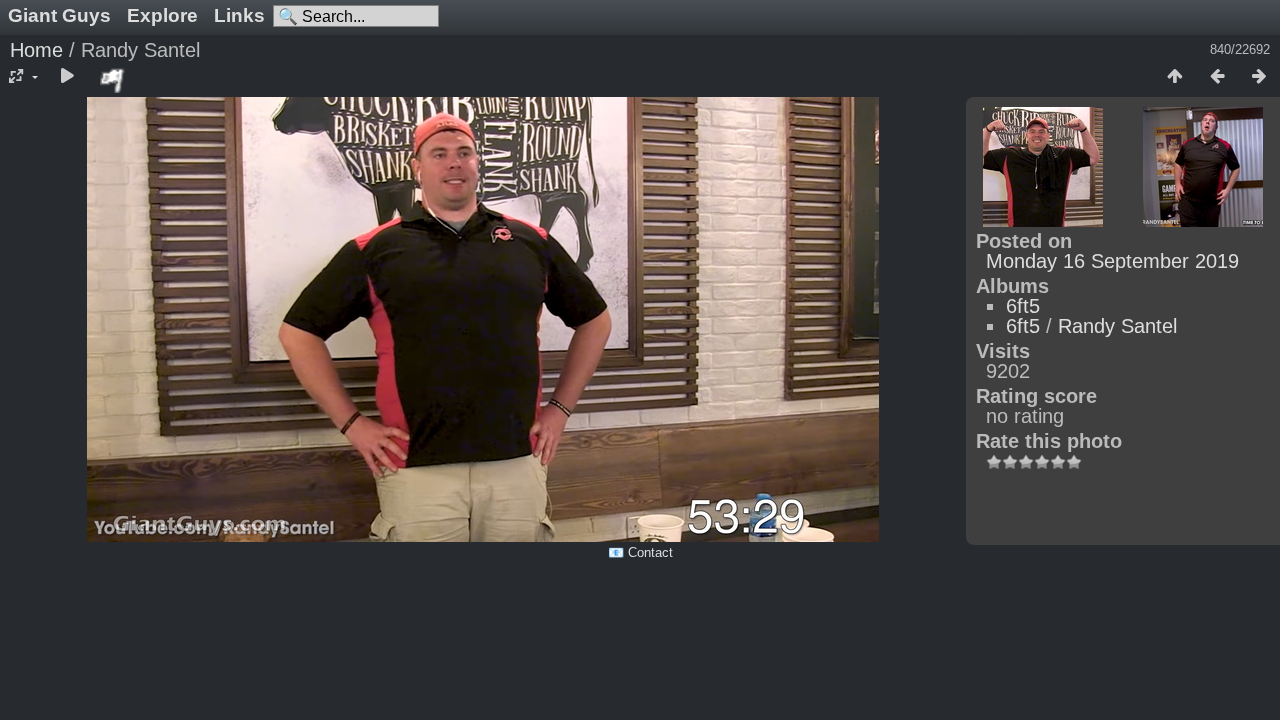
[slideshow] (67, 77)
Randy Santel (1117, 326)
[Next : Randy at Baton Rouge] (1259, 77)
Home (36, 50)
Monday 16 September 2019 (1112, 261)
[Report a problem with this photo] (113, 80)
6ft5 (1023, 306)
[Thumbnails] (1175, 77)
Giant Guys (59, 15)
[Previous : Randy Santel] (1217, 77)
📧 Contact (640, 552)
